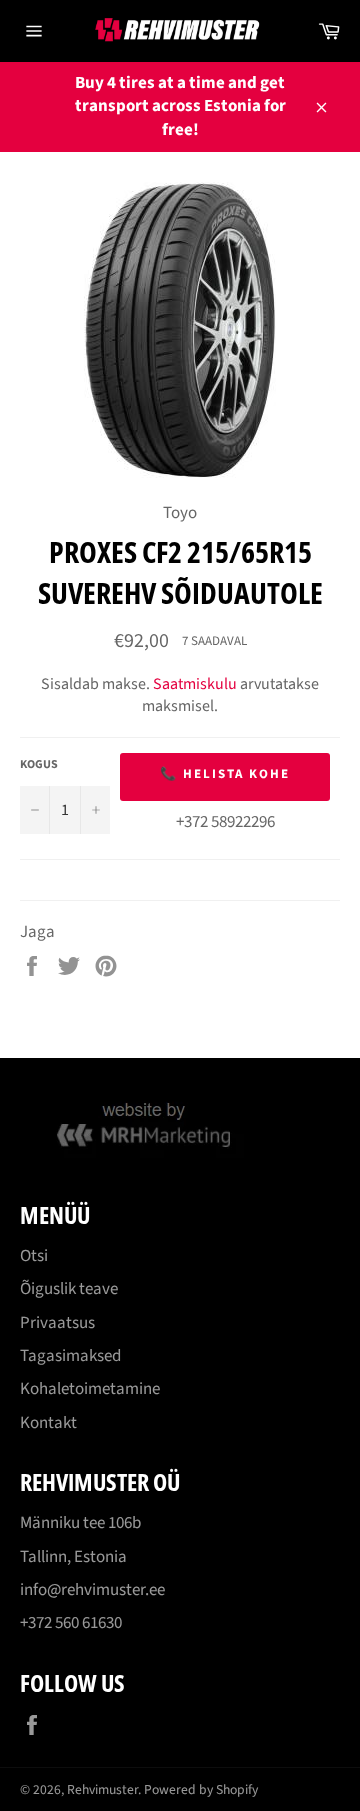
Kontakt (48, 1423)
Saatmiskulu (195, 684)
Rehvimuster (102, 1789)
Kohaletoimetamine (90, 1389)
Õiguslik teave (69, 1289)
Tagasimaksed (70, 1356)
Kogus (39, 765)
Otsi (34, 1256)
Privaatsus (57, 1323)
